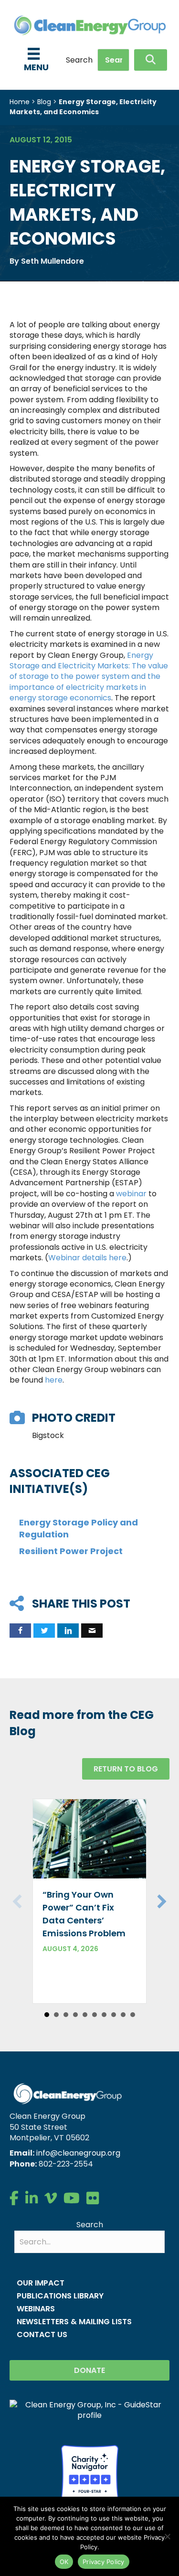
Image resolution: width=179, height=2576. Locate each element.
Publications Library (60, 2296)
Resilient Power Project (71, 1551)
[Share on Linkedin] (68, 1631)
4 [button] (75, 2015)
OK (64, 2562)
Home (20, 102)
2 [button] (56, 2015)
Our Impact (41, 2283)
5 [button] (85, 2015)
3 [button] (66, 2015)
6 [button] (95, 2015)
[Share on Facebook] (20, 1631)
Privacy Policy (104, 2562)
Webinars (36, 2309)
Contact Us (42, 2334)
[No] (167, 2536)
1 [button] (47, 2015)
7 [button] (104, 2015)
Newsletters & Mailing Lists (74, 2322)
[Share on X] (44, 1631)
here (54, 1380)
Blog (44, 102)
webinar (131, 1194)
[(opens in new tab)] (90, 2473)
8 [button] (114, 2015)
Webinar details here (87, 1258)
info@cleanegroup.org (78, 2153)
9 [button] (123, 2015)
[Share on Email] (92, 1631)
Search (79, 60)
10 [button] (133, 2015)
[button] (151, 60)
